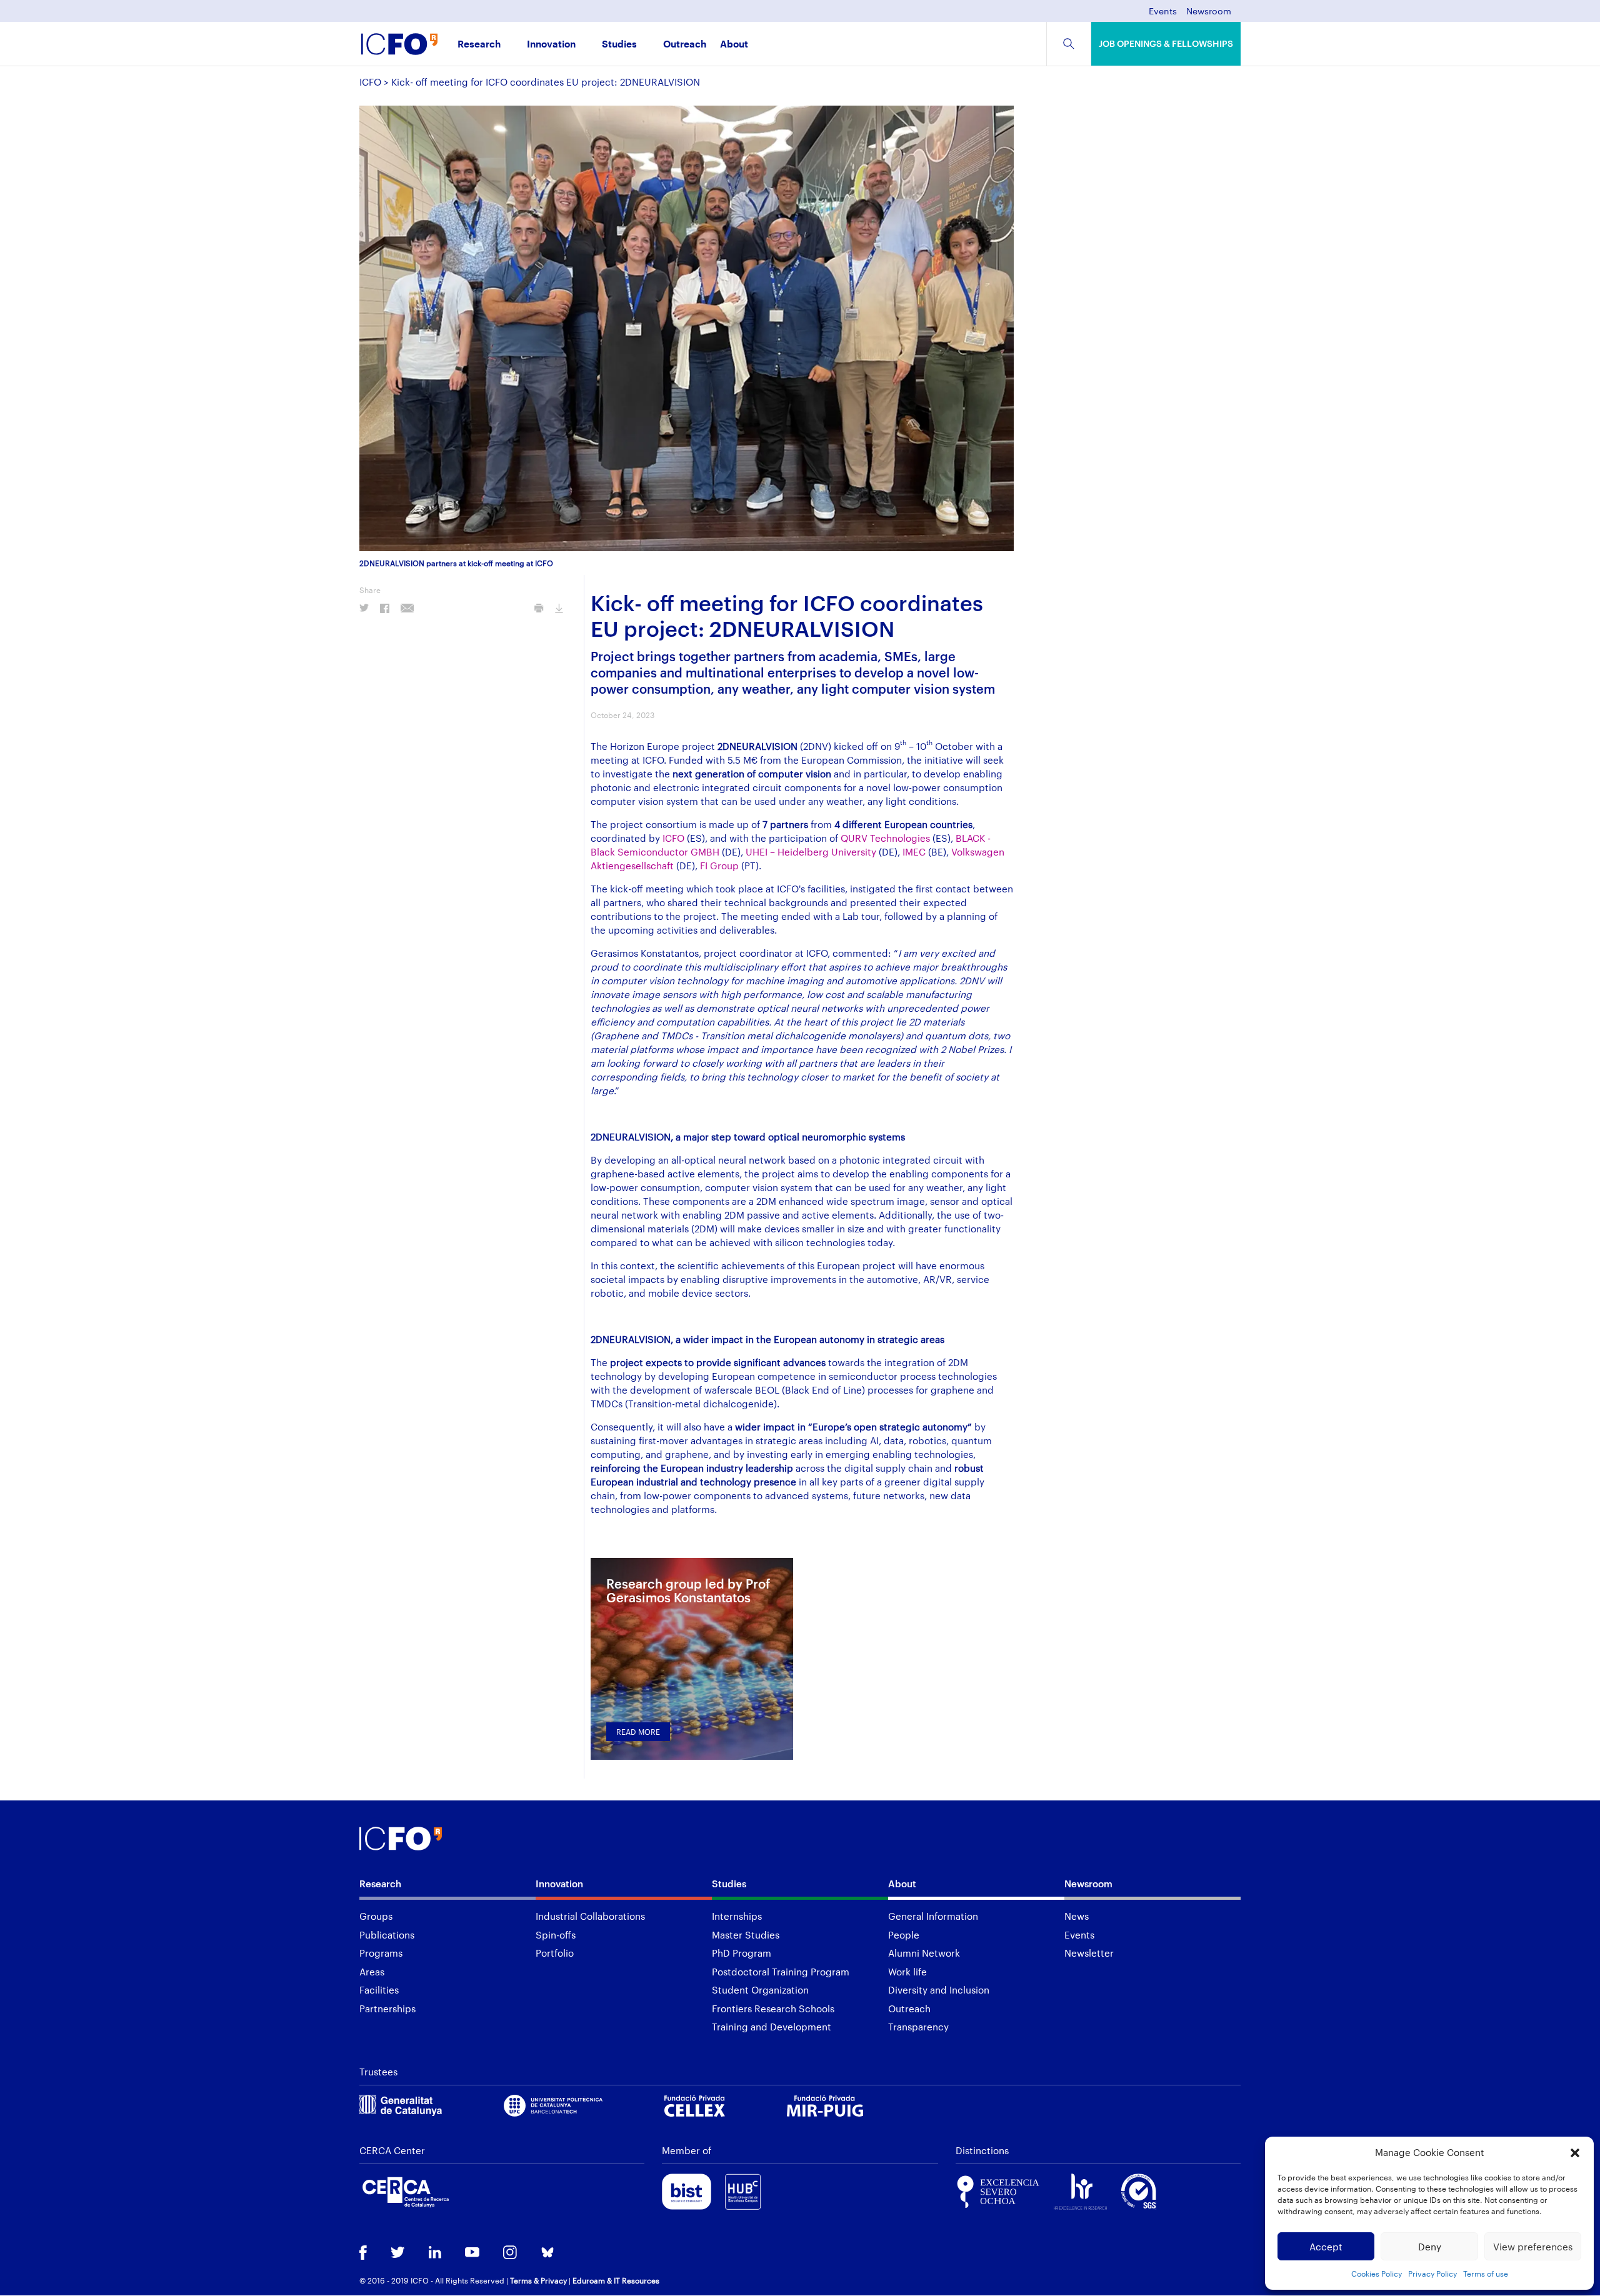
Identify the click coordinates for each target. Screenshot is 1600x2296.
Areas (372, 1972)
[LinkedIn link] (435, 2254)
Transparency (918, 2027)
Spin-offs (556, 1935)
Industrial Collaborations (590, 1916)
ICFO (370, 82)
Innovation (551, 45)
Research (479, 45)
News (1077, 1916)
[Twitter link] (398, 2254)
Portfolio (555, 1953)
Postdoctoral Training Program (781, 1972)
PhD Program (742, 1953)
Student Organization (760, 1990)
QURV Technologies (885, 838)
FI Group (719, 866)
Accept (1326, 2247)
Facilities (379, 1990)
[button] (1575, 2153)
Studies (619, 45)
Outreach (685, 45)
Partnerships (387, 2009)
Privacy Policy (1432, 2274)
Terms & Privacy (538, 2280)
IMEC (914, 852)
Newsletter (1089, 1953)
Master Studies (746, 1935)
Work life (907, 1972)
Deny (1430, 2247)
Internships (737, 1916)
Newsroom (1209, 12)
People (904, 1935)
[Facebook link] (363, 2254)
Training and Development (772, 2027)
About (734, 45)
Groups (376, 1916)
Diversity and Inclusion (939, 1990)
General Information (933, 1916)
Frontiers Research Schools (773, 2009)
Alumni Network (924, 1953)
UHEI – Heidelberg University (811, 852)
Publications (387, 1935)
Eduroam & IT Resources (616, 2280)
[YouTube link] (472, 2254)
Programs (381, 1953)
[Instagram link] (510, 2254)
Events (1163, 12)
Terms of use (1486, 2274)
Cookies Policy (1377, 2274)
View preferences (1533, 2247)
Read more (638, 1732)
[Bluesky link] (547, 2254)
